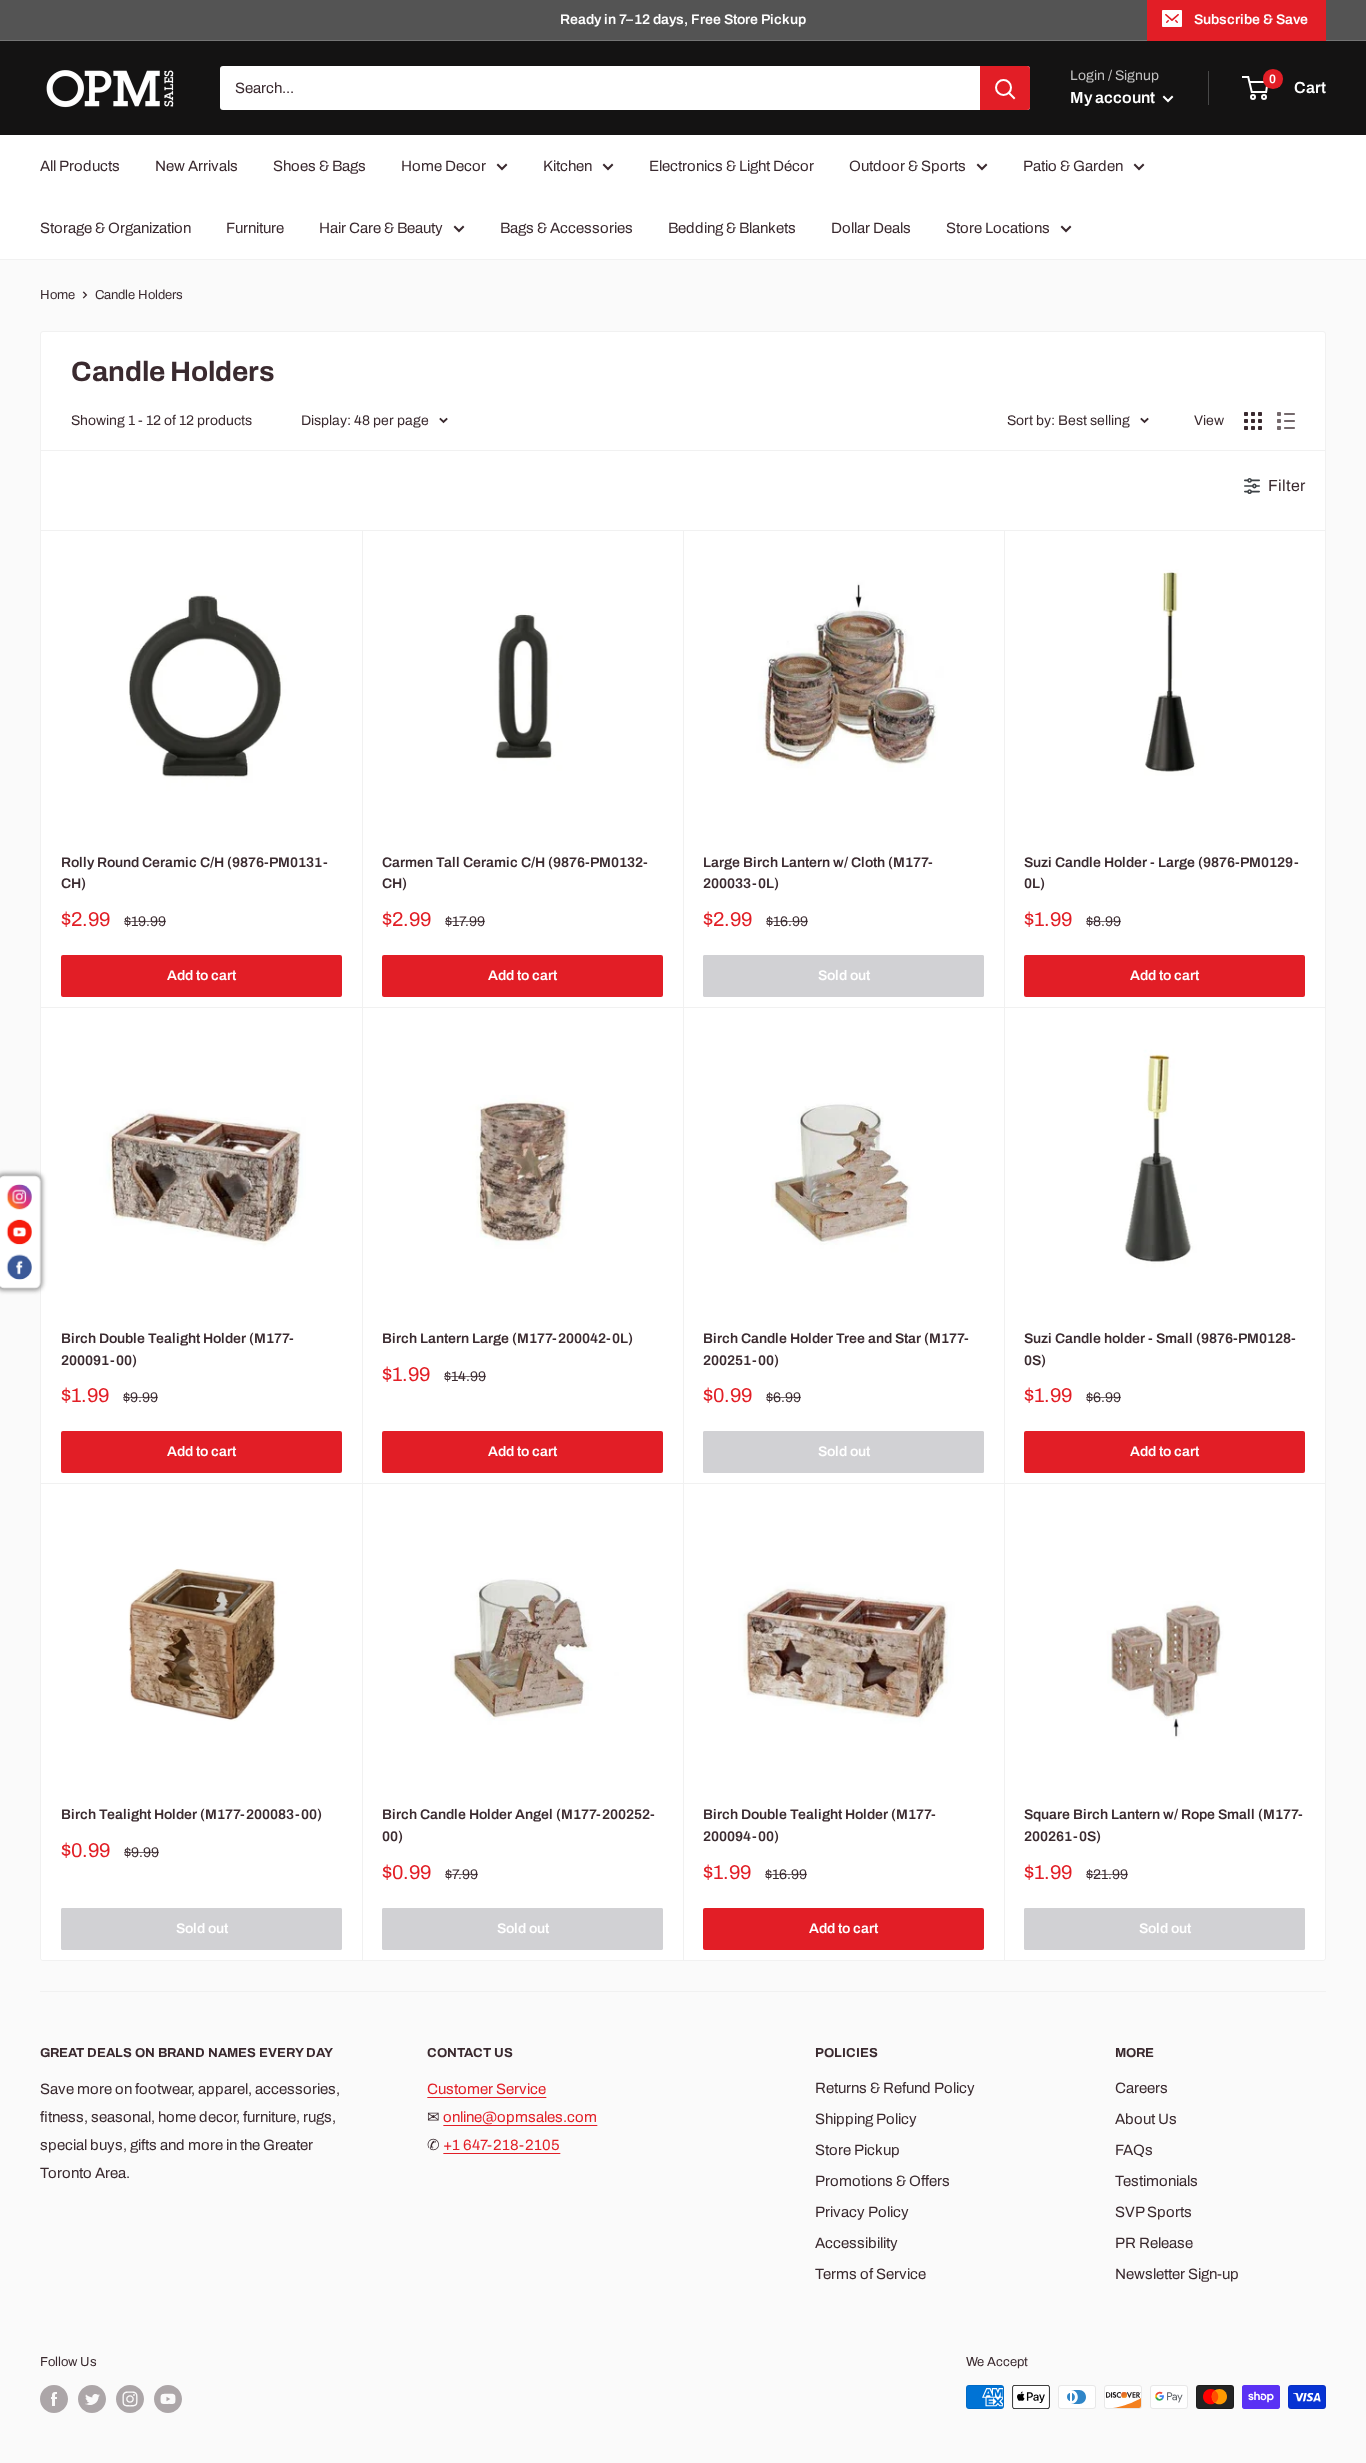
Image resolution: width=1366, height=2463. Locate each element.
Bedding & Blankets (732, 228)
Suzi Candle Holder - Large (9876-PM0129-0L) (1161, 873)
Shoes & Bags (319, 166)
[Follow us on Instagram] (130, 2399)
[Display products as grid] (1253, 421)
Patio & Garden (1073, 166)
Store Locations (998, 228)
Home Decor (443, 166)
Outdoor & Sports (907, 166)
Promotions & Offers (882, 2181)
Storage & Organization (115, 228)
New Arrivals (196, 166)
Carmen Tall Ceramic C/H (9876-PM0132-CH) (515, 873)
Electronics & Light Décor (731, 166)
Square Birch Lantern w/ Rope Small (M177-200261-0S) (1163, 1825)
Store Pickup (857, 2150)
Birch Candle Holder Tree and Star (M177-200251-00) (836, 1349)
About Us (1146, 2119)
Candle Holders (139, 295)
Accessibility (856, 2243)
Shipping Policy (866, 2119)
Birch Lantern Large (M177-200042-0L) (507, 1338)
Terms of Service (870, 2274)
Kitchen (567, 166)
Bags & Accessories (566, 228)
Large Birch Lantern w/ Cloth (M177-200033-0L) (818, 873)
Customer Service (486, 2089)
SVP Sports (1153, 2212)
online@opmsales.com (520, 2117)
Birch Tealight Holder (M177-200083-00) (191, 1814)
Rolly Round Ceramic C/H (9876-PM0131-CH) (194, 873)
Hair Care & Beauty (381, 228)
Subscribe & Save (1251, 19)
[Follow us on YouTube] (168, 2399)
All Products (80, 166)
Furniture (255, 228)
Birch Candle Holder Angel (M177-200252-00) (518, 1825)
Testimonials (1156, 2181)
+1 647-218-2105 (501, 2145)
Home (57, 295)
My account (1114, 97)
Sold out (844, 975)
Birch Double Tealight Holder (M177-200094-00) (819, 1825)
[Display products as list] (1286, 421)
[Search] (1005, 88)
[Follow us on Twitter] (92, 2399)
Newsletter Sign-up (1177, 2274)
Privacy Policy (862, 2212)
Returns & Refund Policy (895, 2088)
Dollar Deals (871, 228)
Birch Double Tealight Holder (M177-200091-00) (177, 1349)
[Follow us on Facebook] (54, 2399)
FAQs (1134, 2150)
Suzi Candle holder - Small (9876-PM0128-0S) (1160, 1349)
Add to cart (201, 975)
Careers (1141, 2088)
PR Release (1154, 2243)
